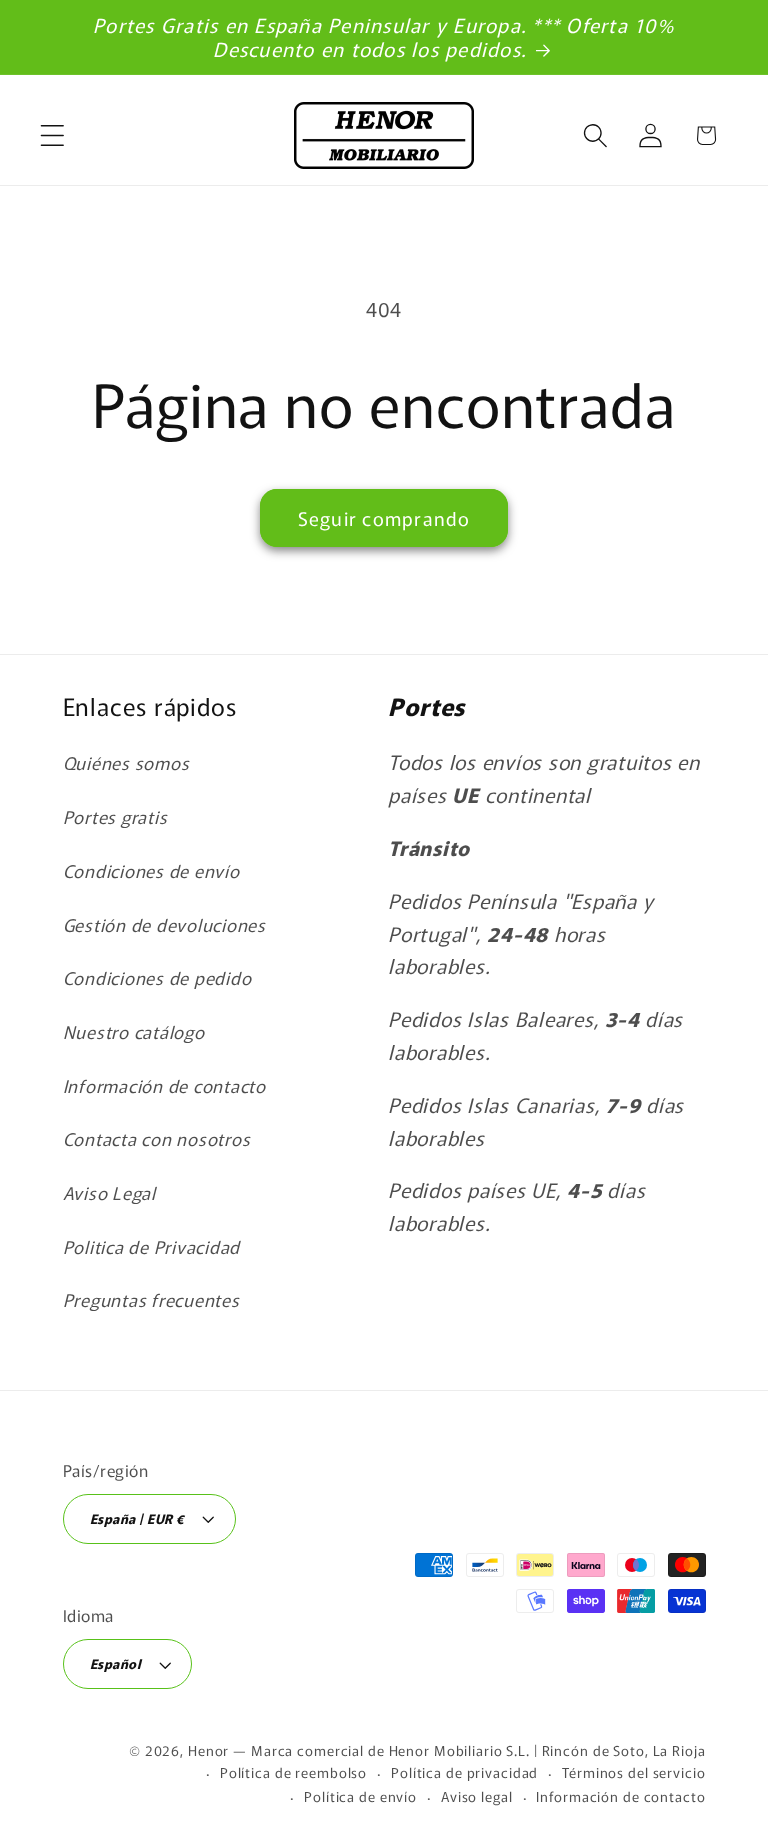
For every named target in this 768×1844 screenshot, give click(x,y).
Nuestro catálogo (134, 1031)
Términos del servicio (633, 1772)
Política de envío (360, 1796)
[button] (52, 135)
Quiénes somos (126, 762)
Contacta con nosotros (157, 1138)
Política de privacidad (464, 1772)
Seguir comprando (384, 517)
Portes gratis (115, 816)
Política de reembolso (293, 1772)
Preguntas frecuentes (151, 1299)
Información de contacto (164, 1085)
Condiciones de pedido (157, 977)
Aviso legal (477, 1796)
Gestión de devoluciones (164, 924)
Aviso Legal (109, 1192)
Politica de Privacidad (152, 1246)
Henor (208, 1750)
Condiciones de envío (151, 870)
